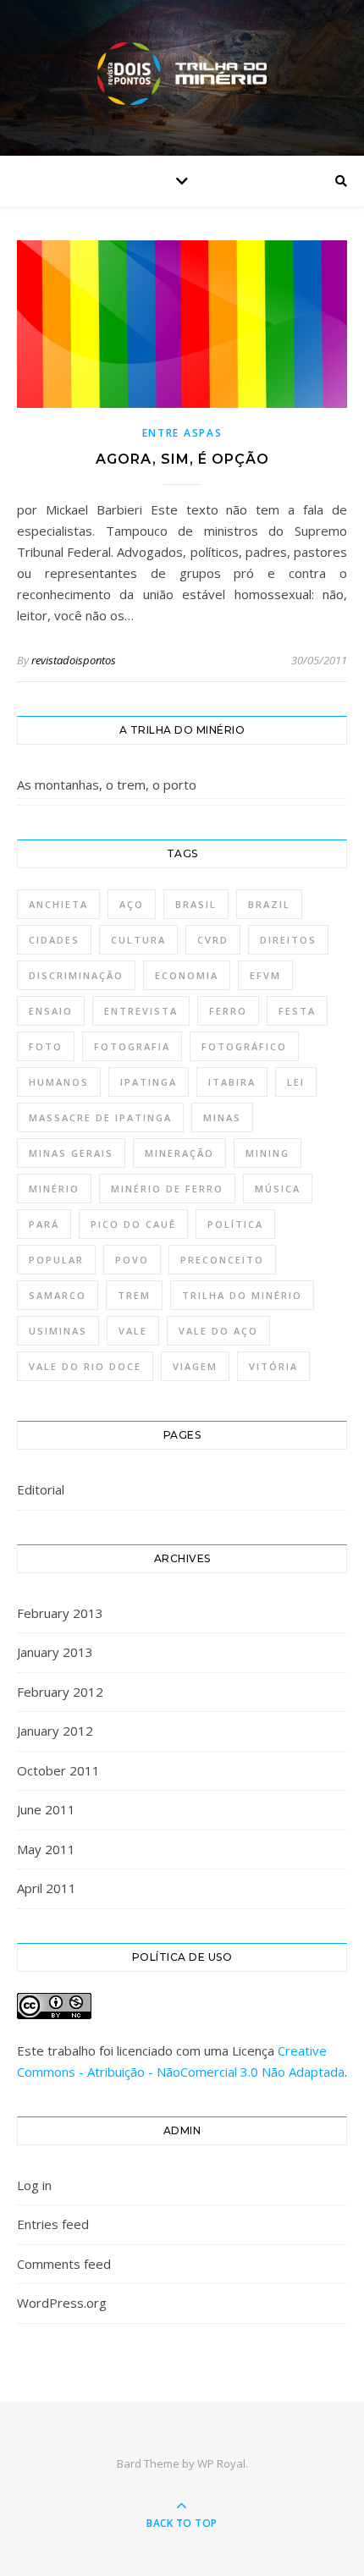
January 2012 (55, 1731)
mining (267, 1153)
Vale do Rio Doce (85, 1366)
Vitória (273, 1366)
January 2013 (55, 1652)
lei (296, 1082)
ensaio (51, 1011)
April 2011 (47, 1888)
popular (56, 1260)
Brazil (269, 904)
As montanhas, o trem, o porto (107, 784)
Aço (132, 904)
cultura (138, 940)
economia (187, 975)
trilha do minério (242, 1295)
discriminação (76, 975)
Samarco (58, 1295)
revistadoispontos (74, 660)
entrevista (141, 1011)
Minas (222, 1117)
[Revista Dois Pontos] (182, 74)
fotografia (132, 1046)
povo (132, 1260)
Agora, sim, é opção (182, 459)
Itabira (232, 1082)
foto (46, 1046)
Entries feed (53, 2224)
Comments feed (64, 2264)
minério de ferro (167, 1189)
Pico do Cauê (133, 1224)
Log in (34, 2185)
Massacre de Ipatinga (100, 1117)
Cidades (54, 940)
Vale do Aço (218, 1331)
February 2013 (60, 1613)
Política (235, 1224)
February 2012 (60, 1692)
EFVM (265, 975)
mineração (179, 1153)
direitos (288, 940)
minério (54, 1189)
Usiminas (58, 1331)
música (278, 1189)
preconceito (222, 1260)
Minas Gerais (71, 1153)
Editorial (41, 1489)
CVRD (213, 940)
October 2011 (58, 1770)
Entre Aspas (182, 433)
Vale (133, 1331)
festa (297, 1011)
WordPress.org (62, 2303)
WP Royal (221, 2463)
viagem (195, 1366)
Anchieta (58, 904)
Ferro (228, 1011)
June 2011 (46, 1809)
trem (134, 1295)
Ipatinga (149, 1082)
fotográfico (244, 1046)
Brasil (196, 904)
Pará (44, 1224)
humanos (59, 1082)
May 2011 (46, 1849)
